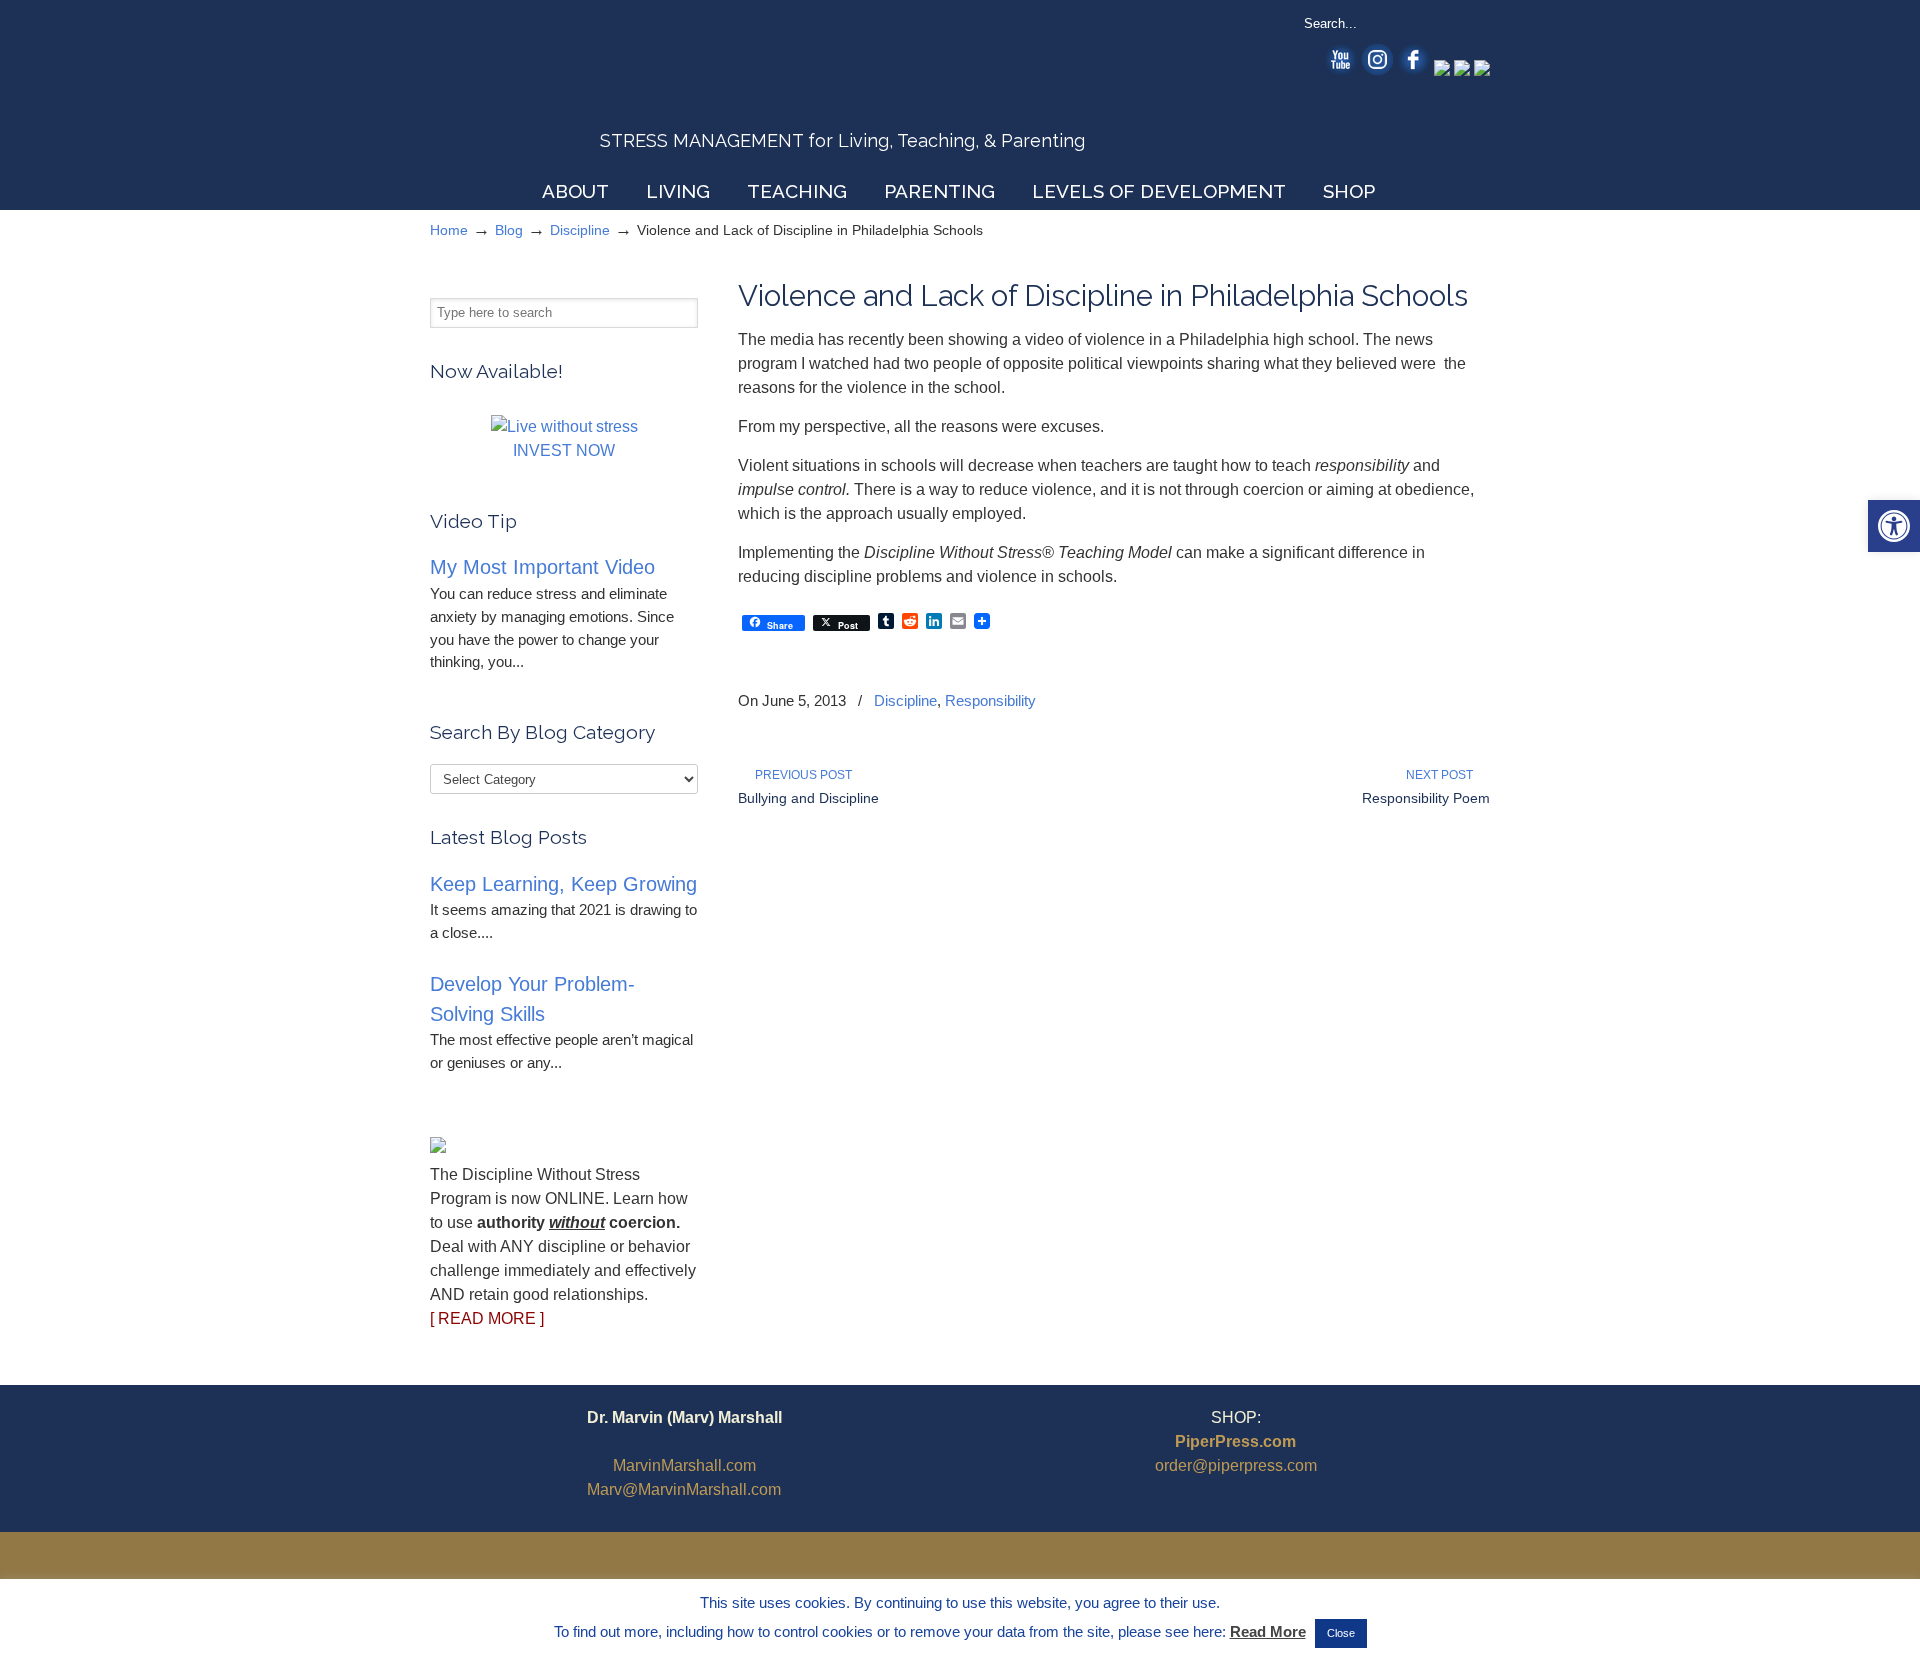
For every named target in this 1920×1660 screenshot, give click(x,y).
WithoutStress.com (573, 92)
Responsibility (990, 700)
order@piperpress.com (1236, 1465)
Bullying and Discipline (808, 798)
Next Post (1442, 775)
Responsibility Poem (1426, 798)
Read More (1268, 1631)
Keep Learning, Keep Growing (563, 884)
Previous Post (800, 775)
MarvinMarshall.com (684, 1465)
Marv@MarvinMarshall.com (684, 1489)
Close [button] (1341, 1633)
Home (449, 230)
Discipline (580, 230)
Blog (509, 230)
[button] (1894, 526)
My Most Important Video (542, 567)
